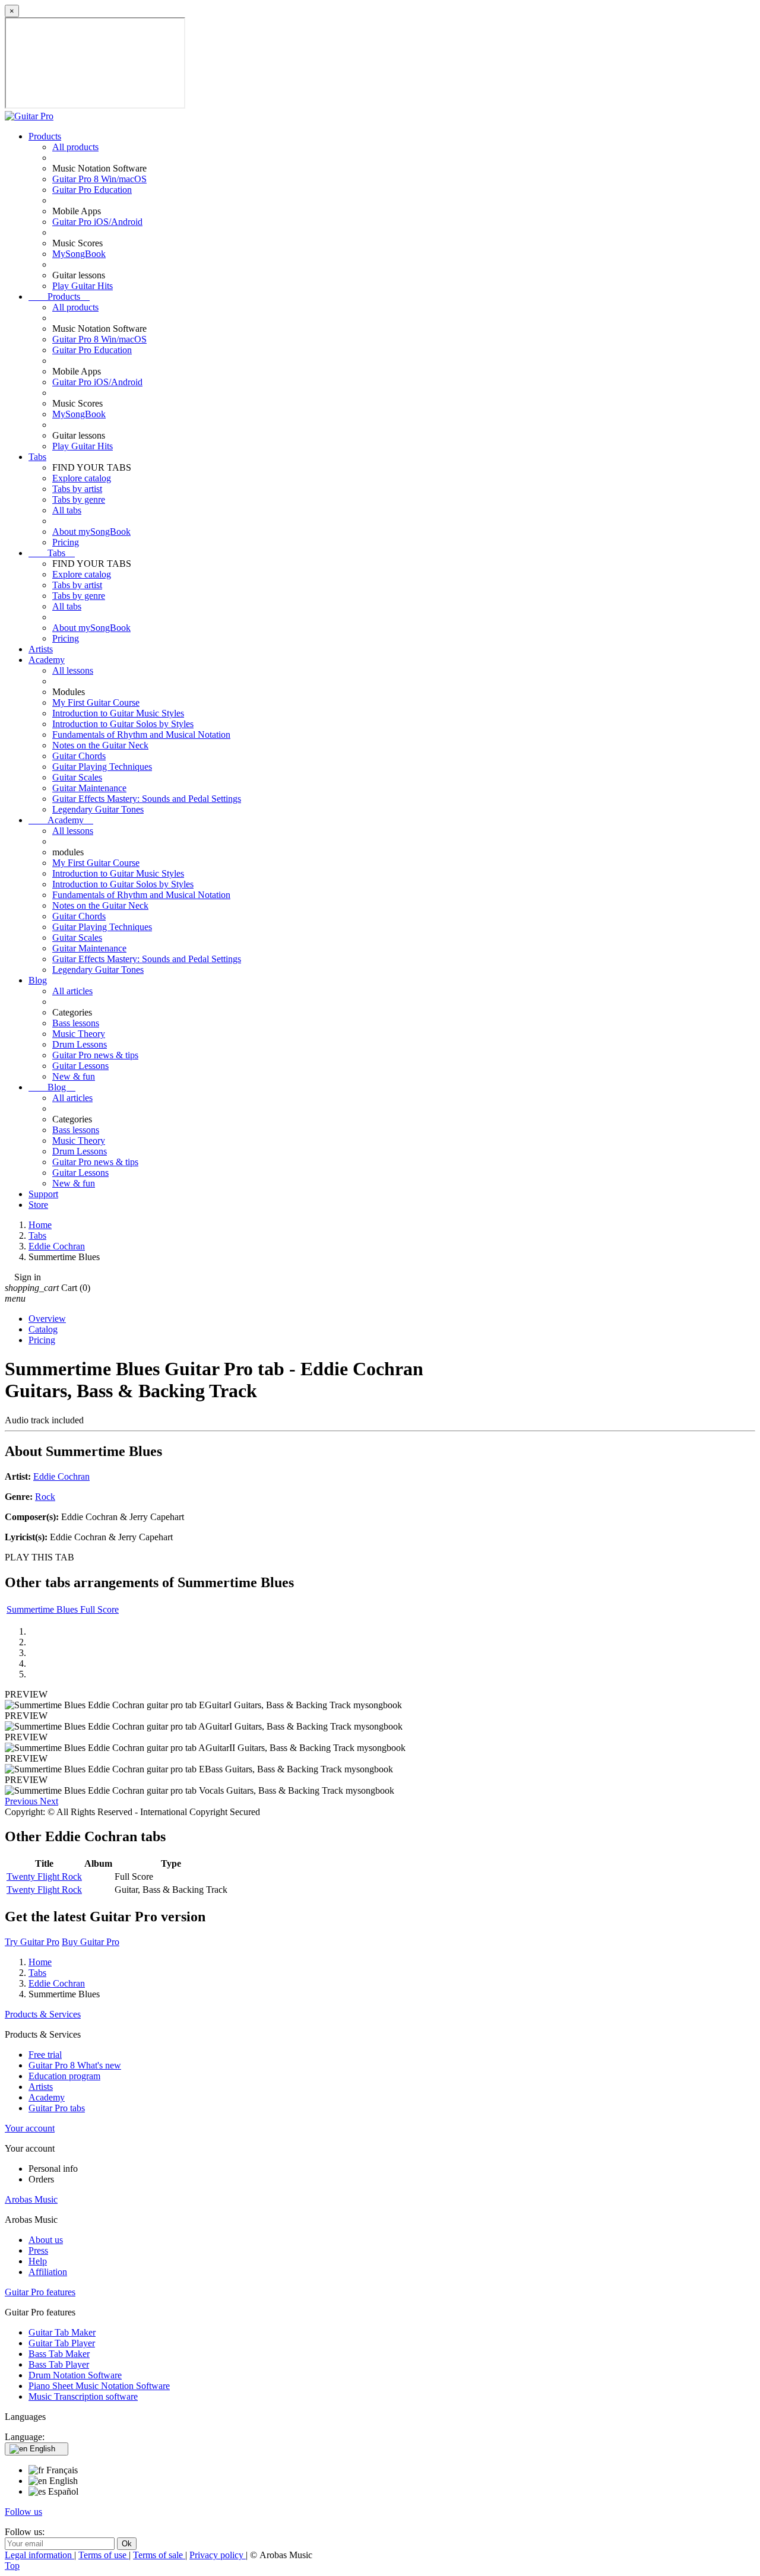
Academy (47, 660)
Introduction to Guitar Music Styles (118, 713)
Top (12, 2566)
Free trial (45, 2055)
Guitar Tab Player (62, 2343)
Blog (38, 980)
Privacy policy (218, 2555)
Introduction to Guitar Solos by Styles (123, 724)
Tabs (37, 457)
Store (38, 1205)
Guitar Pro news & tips (95, 1055)
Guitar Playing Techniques (102, 767)
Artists (41, 649)
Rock (45, 1497)
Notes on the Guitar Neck (100, 745)
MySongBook (79, 254)
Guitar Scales (77, 777)
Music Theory (79, 1034)
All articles (72, 991)
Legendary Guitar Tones (98, 809)
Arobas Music (31, 2199)
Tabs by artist (77, 489)
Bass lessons (76, 1023)
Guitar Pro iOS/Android (97, 222)
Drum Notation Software (75, 2375)
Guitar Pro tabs (57, 2108)
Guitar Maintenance (89, 788)
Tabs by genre (79, 499)
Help (38, 2261)
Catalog (43, 1329)
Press (38, 2250)
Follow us (23, 2512)
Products (45, 136)
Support (43, 1194)
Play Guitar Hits (83, 286)
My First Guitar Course (96, 702)
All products (75, 147)
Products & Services (43, 2014)
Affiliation (48, 2272)
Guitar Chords (79, 756)
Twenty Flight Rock (44, 1877)
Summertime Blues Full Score (63, 1609)
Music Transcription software (83, 2396)
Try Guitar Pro (32, 1942)
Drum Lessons (80, 1044)
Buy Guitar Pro (91, 1942)
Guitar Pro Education (92, 190)
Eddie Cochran (61, 1476)
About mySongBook (91, 532)
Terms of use (104, 2555)
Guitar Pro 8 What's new (75, 2065)
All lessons (73, 670)
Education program (64, 2076)
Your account (30, 2128)
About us (46, 2240)
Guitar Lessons (80, 1066)
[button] (22, 1801)
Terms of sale (159, 2555)
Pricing (66, 542)
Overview (47, 1319)
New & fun (74, 1076)
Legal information (39, 2555)
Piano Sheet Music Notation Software (99, 2386)
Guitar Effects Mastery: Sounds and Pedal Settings (147, 799)
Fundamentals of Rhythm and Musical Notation (141, 735)
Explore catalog (82, 478)
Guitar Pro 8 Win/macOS (99, 179)
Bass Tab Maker (59, 2354)
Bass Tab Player (59, 2364)
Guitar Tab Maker (62, 2332)
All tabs (67, 510)
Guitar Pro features (40, 2292)
